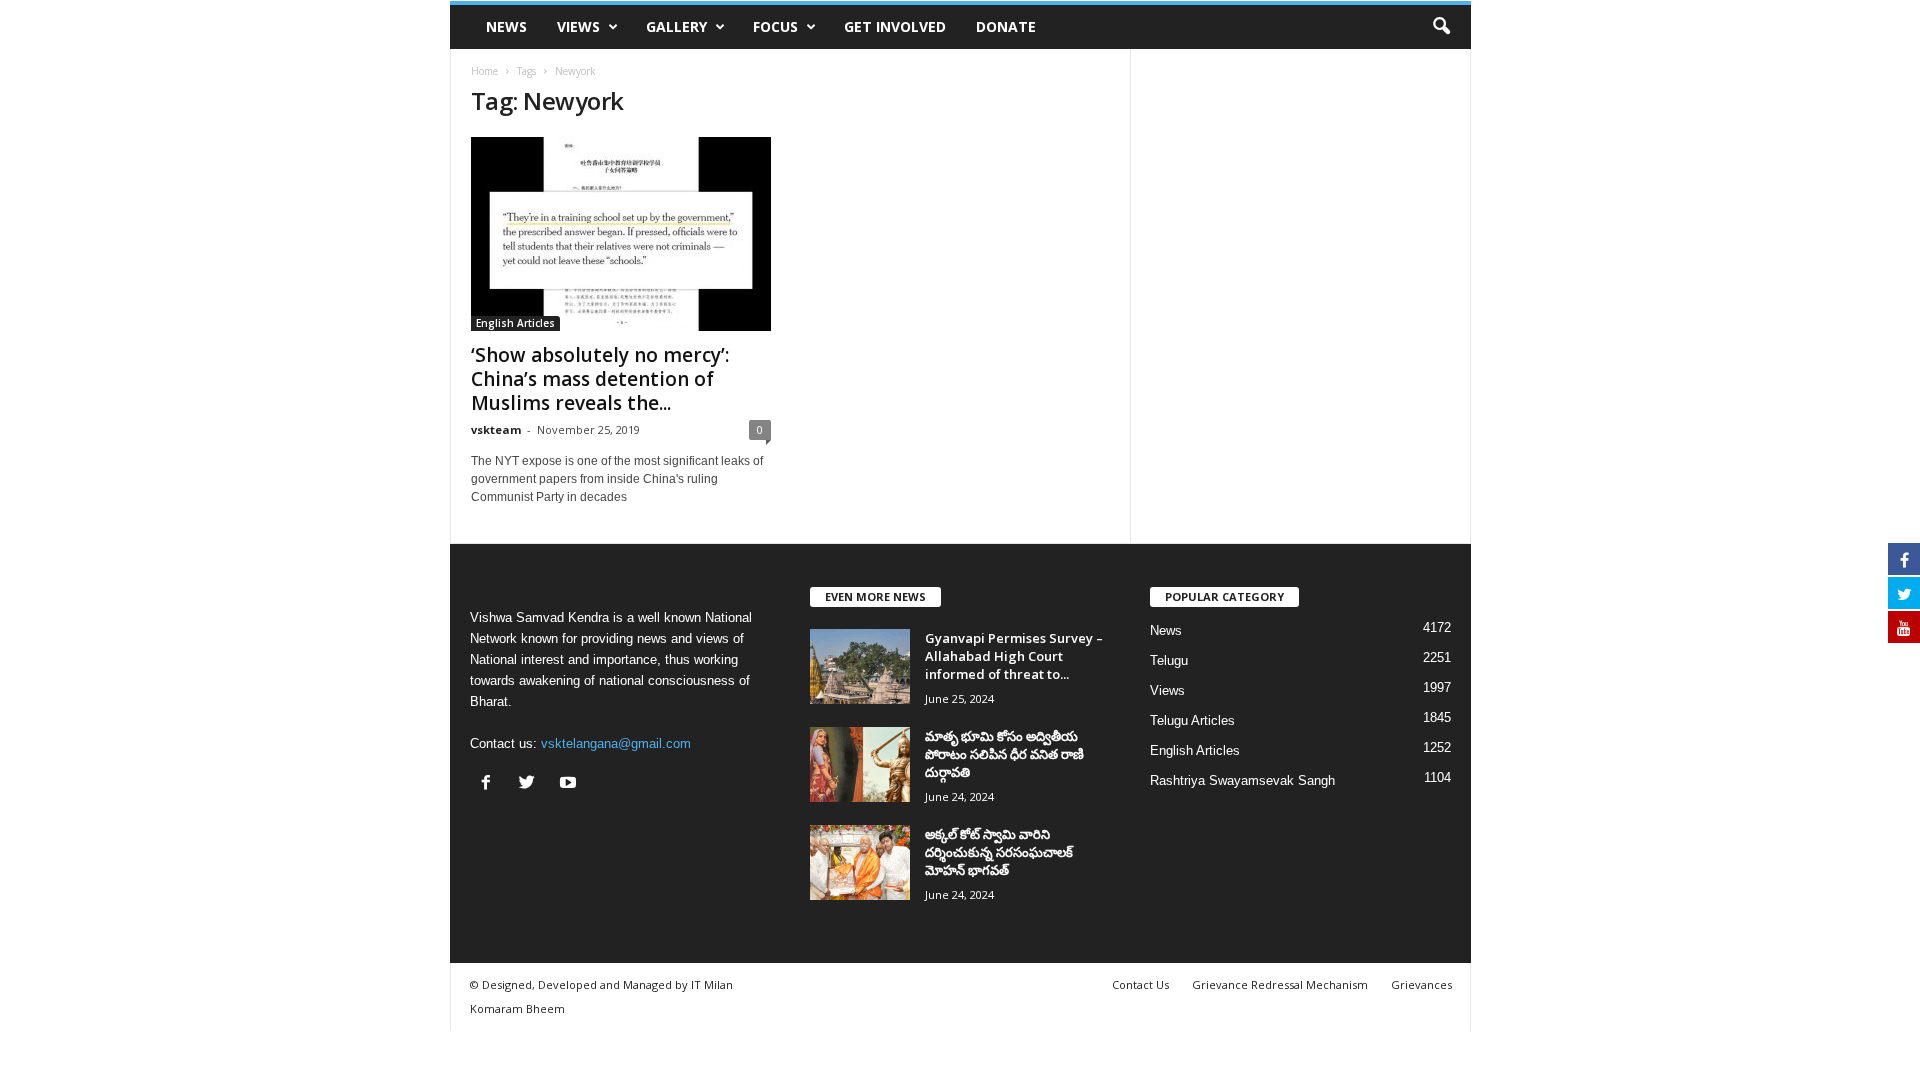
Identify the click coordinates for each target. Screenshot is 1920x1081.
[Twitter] (531, 784)
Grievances (1421, 984)
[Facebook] (490, 784)
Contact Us (1140, 984)
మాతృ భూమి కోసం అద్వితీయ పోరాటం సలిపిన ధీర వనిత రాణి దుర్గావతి (1004, 754)
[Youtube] (570, 784)
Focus (775, 26)
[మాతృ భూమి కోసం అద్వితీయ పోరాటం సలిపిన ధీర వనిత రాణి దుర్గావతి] (860, 764)
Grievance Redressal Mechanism (1280, 984)
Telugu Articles (1192, 720)
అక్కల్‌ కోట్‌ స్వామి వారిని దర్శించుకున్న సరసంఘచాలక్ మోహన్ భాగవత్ (999, 852)
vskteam (496, 429)
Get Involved (895, 26)
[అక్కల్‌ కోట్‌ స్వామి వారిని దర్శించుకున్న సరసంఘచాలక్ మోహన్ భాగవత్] (860, 862)
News (506, 26)
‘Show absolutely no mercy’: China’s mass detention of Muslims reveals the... (600, 379)
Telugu (1169, 660)
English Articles (515, 323)
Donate (1006, 26)
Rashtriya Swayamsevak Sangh (1242, 780)
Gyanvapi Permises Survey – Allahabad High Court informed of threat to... (1014, 656)
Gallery (676, 26)
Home (484, 71)
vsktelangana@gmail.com (616, 743)
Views (578, 26)
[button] (1441, 27)
